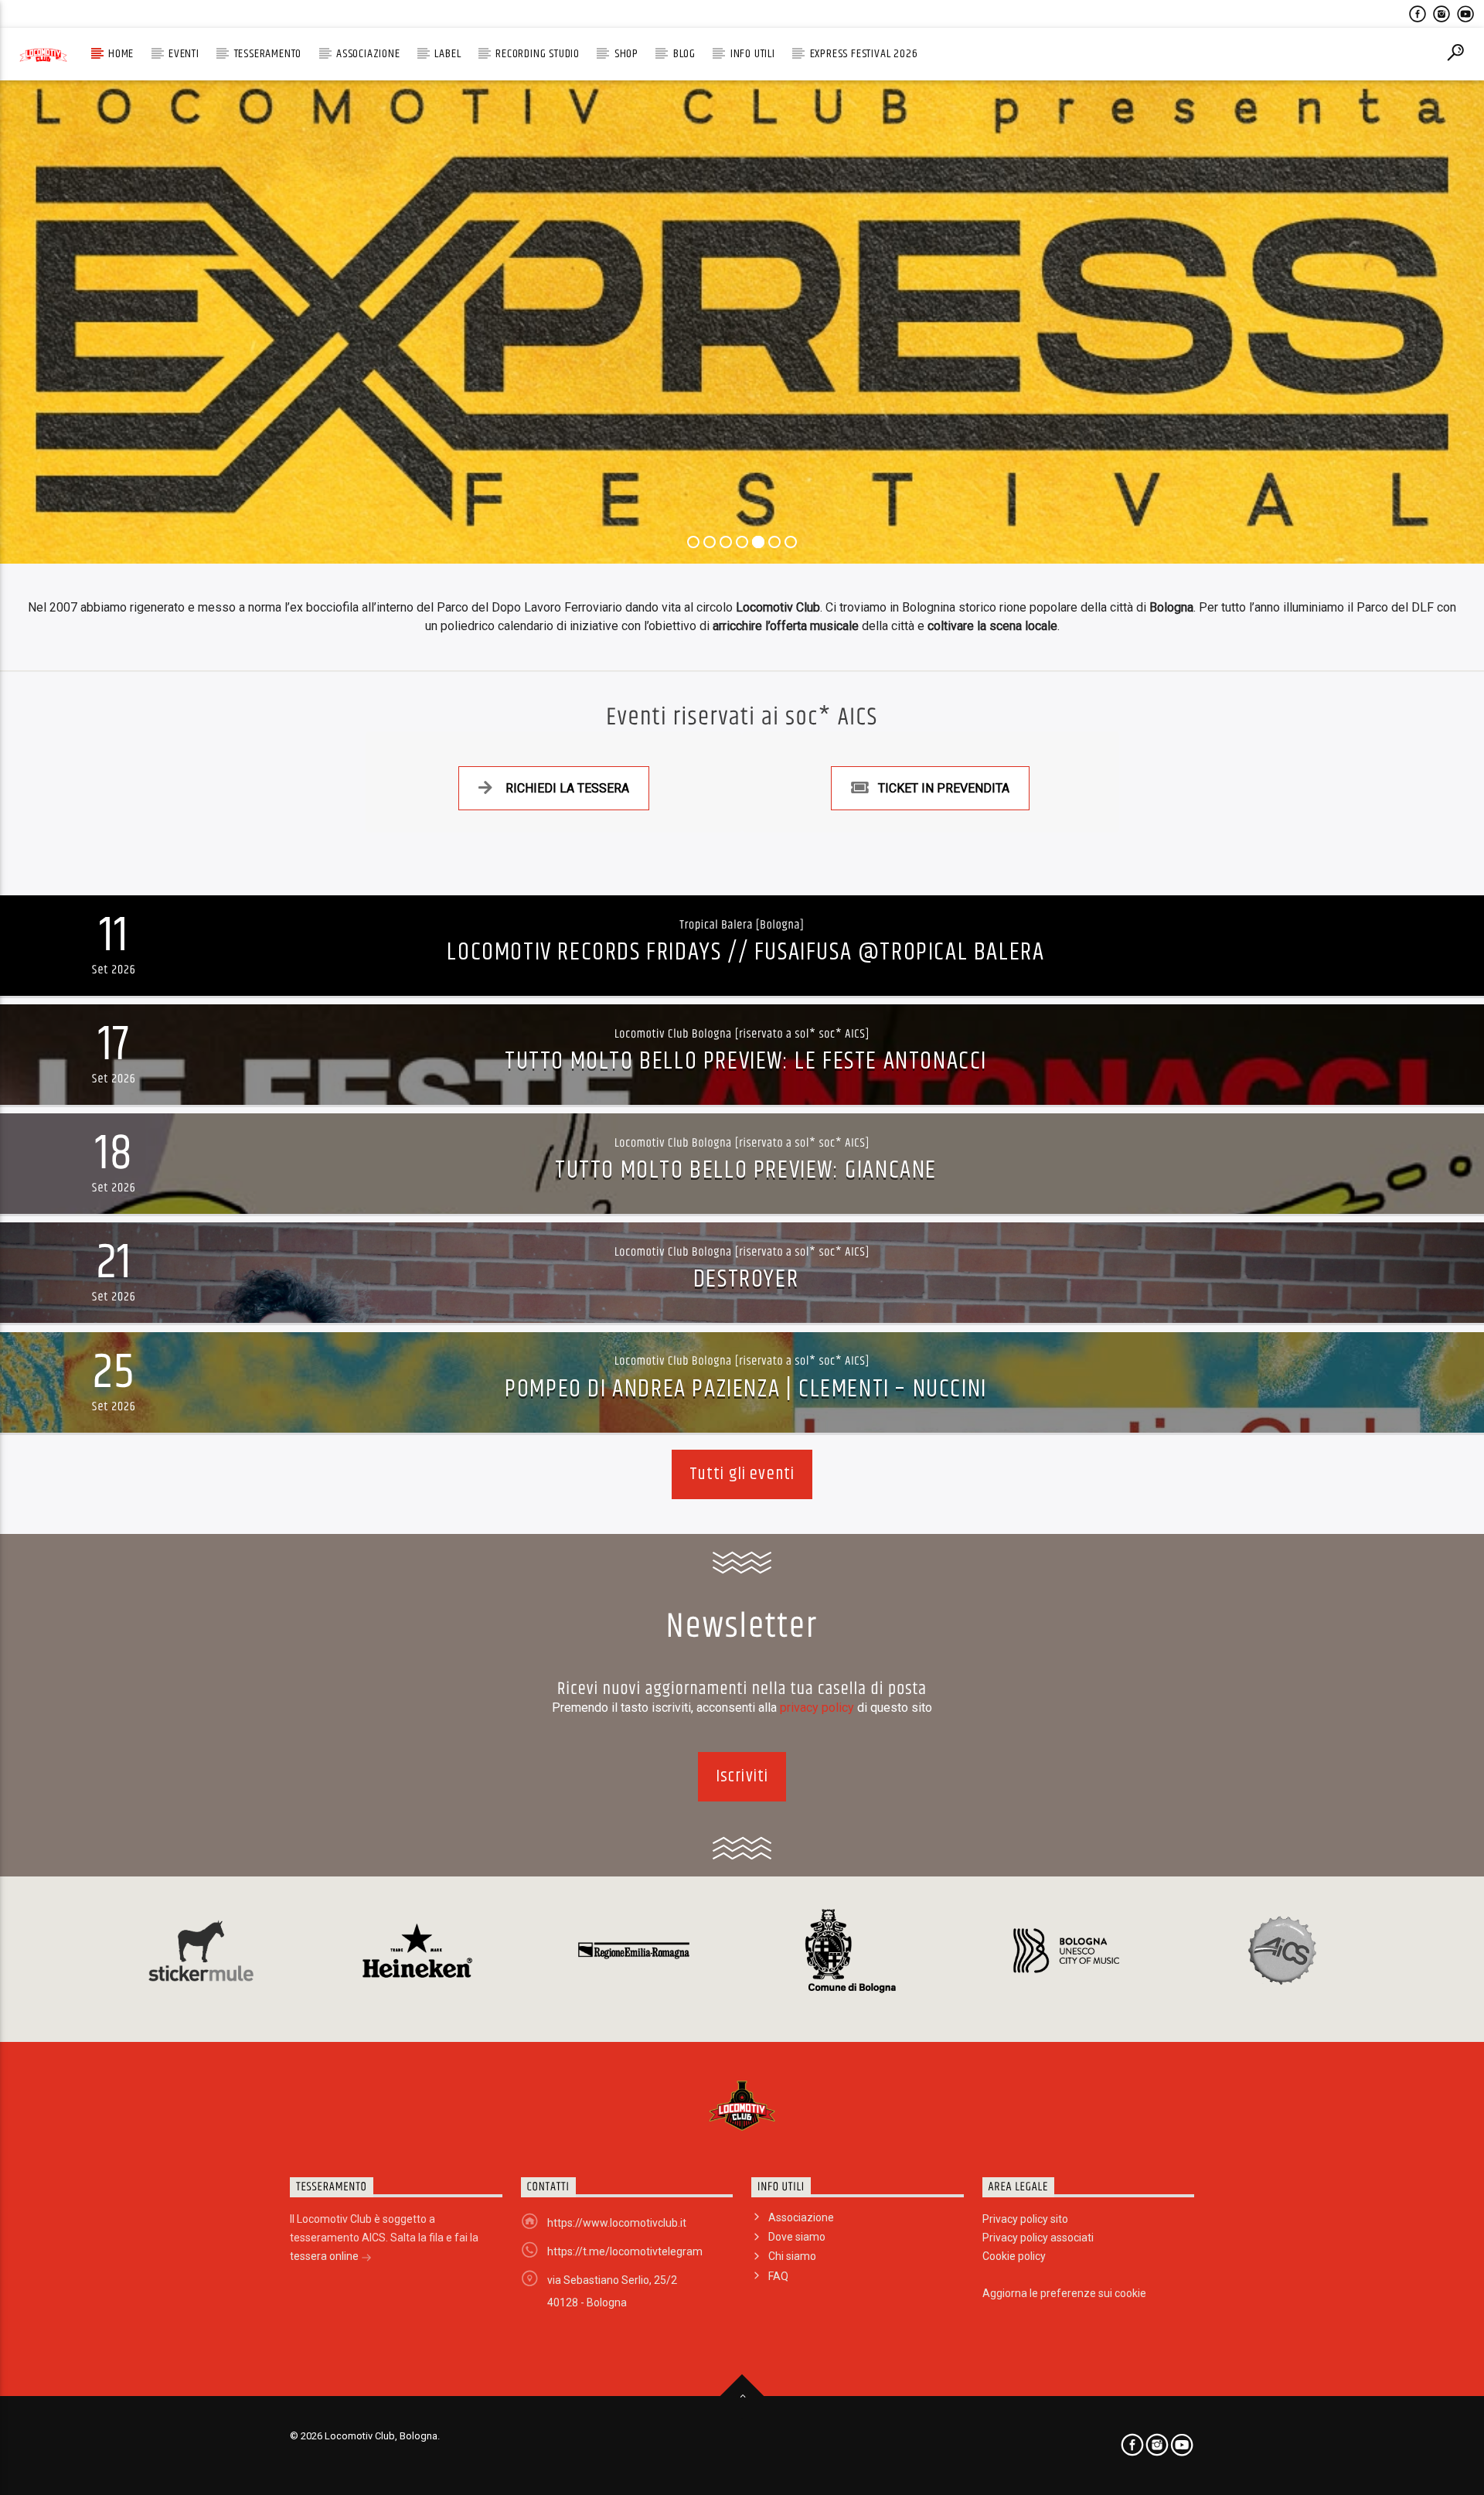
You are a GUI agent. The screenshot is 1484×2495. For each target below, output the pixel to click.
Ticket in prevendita (944, 788)
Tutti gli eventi (742, 1474)
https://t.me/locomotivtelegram (625, 2251)
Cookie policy (1014, 2256)
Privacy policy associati (1038, 2238)
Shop (626, 54)
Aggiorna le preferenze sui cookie (1064, 2293)
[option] (201, 1951)
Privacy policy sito (1025, 2219)
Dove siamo (797, 2237)
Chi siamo (792, 2256)
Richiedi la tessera (567, 788)
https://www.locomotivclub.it (617, 2223)
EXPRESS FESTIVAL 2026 (864, 54)
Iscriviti (742, 1776)
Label (448, 54)
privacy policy (819, 1708)
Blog (684, 54)
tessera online (325, 2256)
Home (121, 54)
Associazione (368, 54)
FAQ (778, 2276)
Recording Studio (538, 54)
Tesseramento (268, 54)
